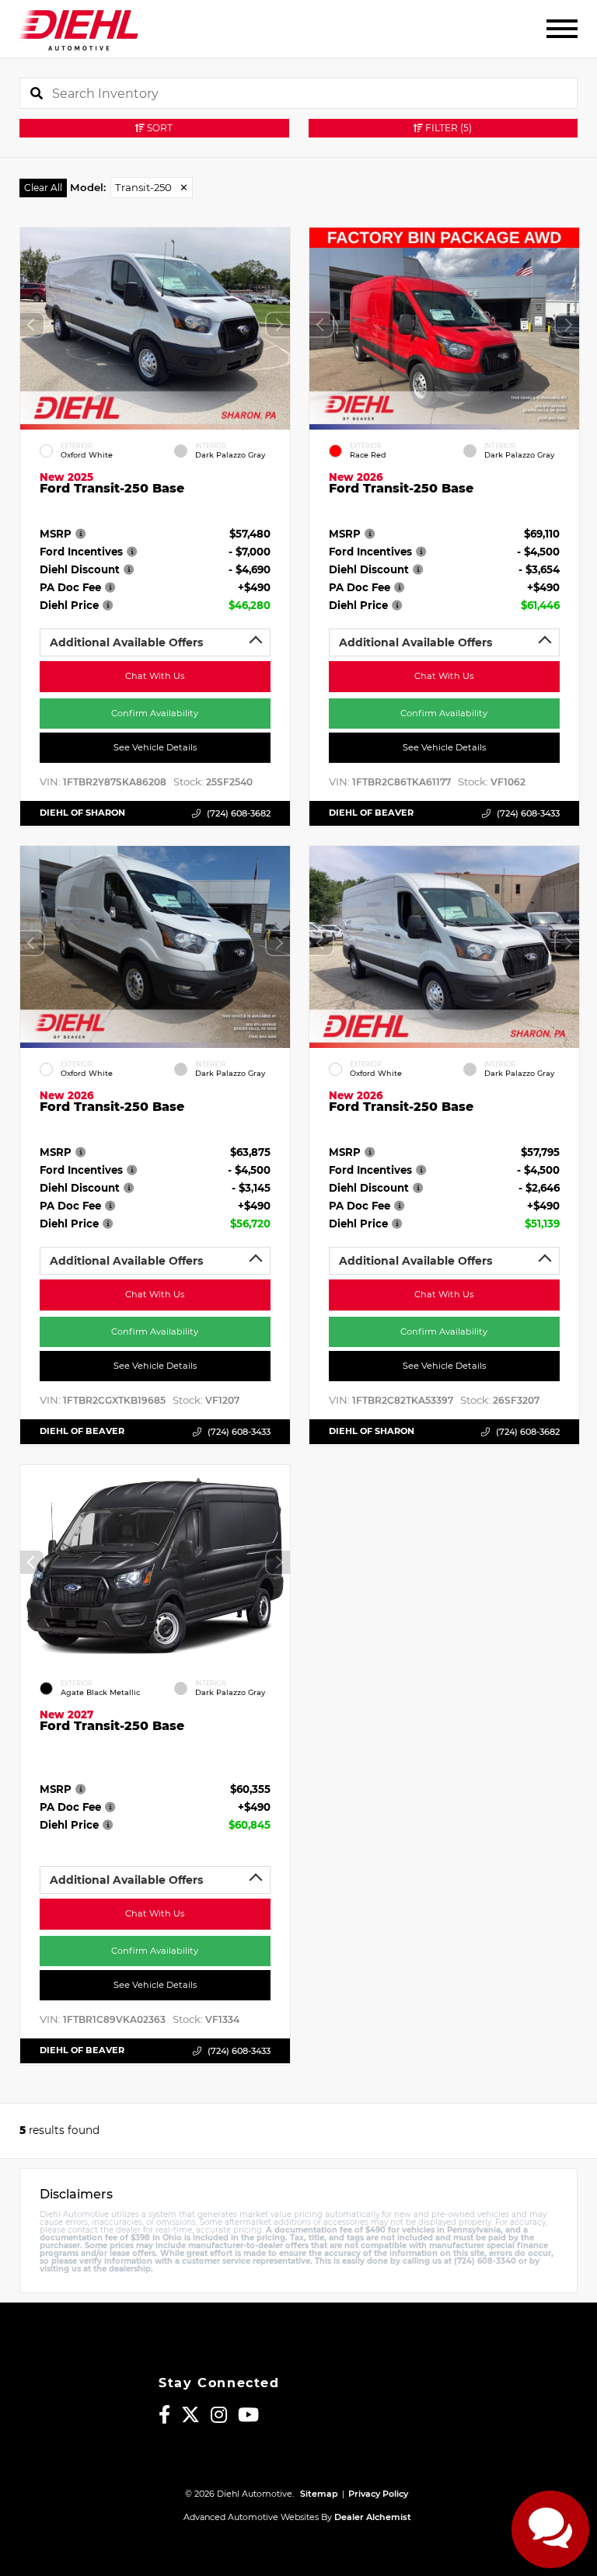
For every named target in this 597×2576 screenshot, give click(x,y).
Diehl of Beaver (371, 813)
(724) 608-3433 (527, 813)
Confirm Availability (155, 712)
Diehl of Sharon (82, 813)
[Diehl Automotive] (78, 29)
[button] (278, 325)
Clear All (43, 188)
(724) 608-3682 (239, 813)
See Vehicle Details (155, 747)
